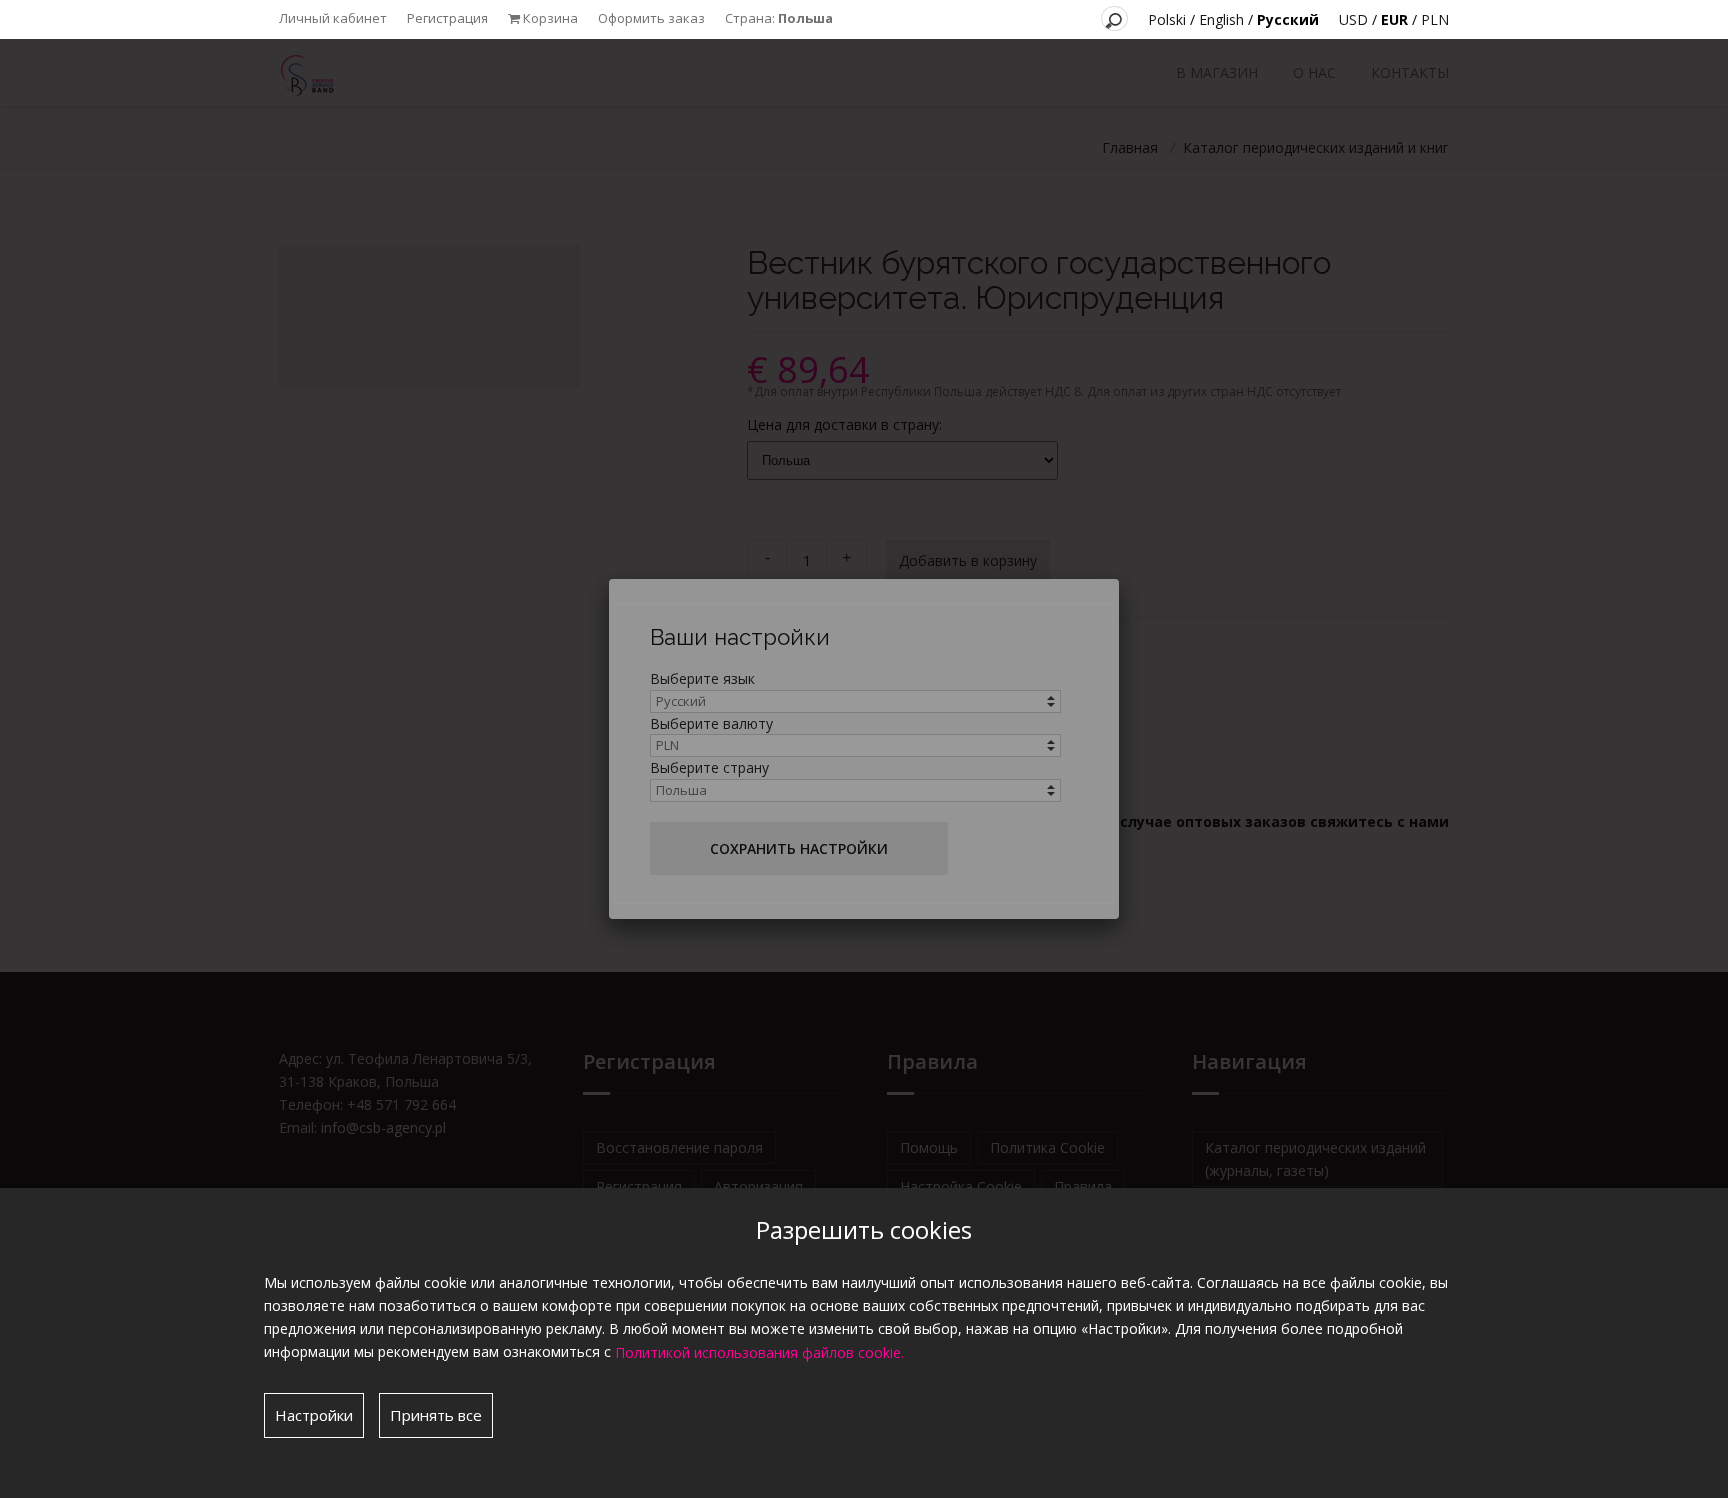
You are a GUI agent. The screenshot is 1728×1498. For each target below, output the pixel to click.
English (1221, 19)
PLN (1435, 19)
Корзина (549, 18)
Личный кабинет (333, 18)
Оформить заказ (651, 18)
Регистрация (447, 18)
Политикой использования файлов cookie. (759, 1352)
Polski (1167, 19)
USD (1353, 19)
